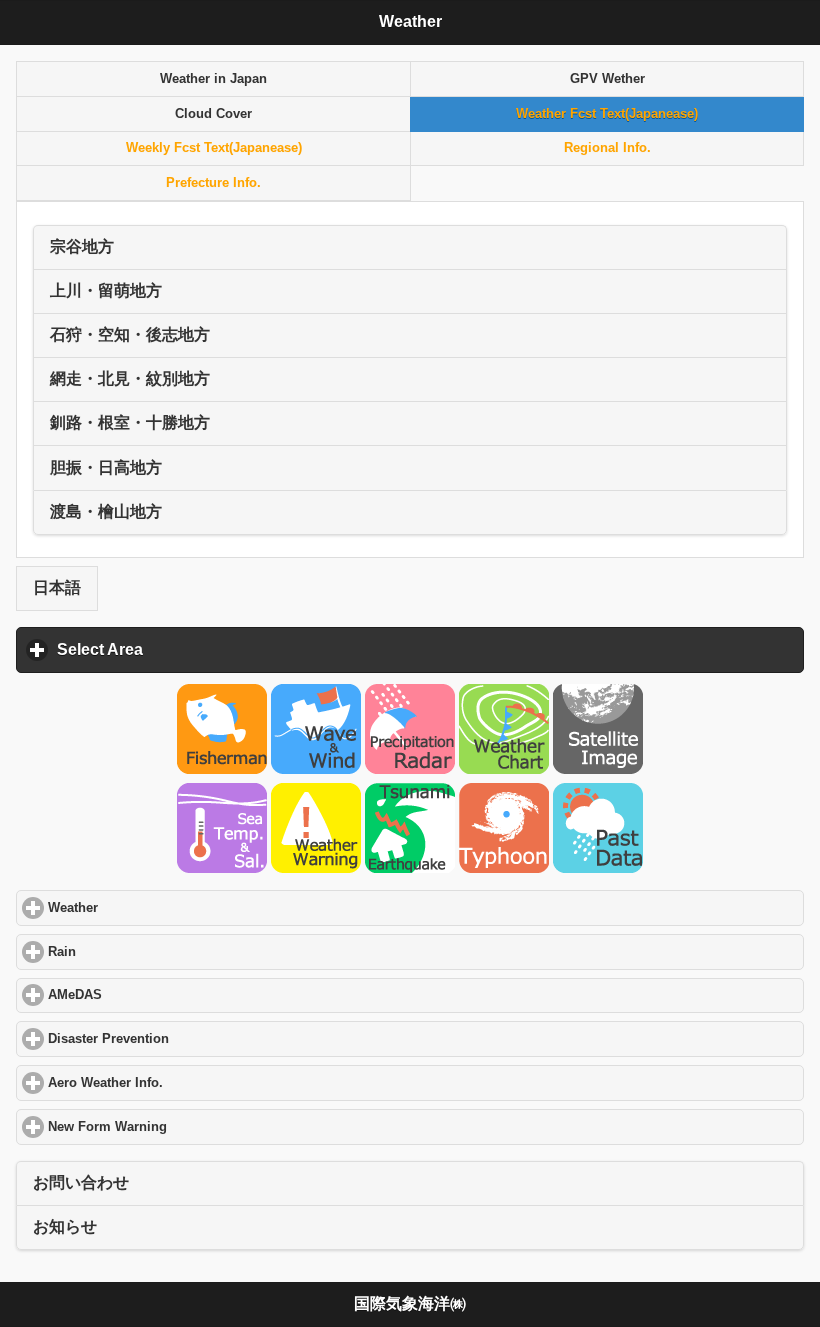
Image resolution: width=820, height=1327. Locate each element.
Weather (148, 908)
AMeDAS (150, 995)
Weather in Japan (213, 79)
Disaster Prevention (184, 1039)
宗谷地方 (82, 246)
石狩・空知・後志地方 (130, 334)
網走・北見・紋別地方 (130, 378)
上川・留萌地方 (106, 290)
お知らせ (65, 1226)
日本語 (57, 587)
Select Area (193, 649)
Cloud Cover (213, 114)
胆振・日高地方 (106, 467)
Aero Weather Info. (181, 1083)
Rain (137, 952)
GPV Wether (607, 79)
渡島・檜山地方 (106, 511)
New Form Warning (183, 1127)
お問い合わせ (81, 1182)
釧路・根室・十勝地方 (130, 422)
